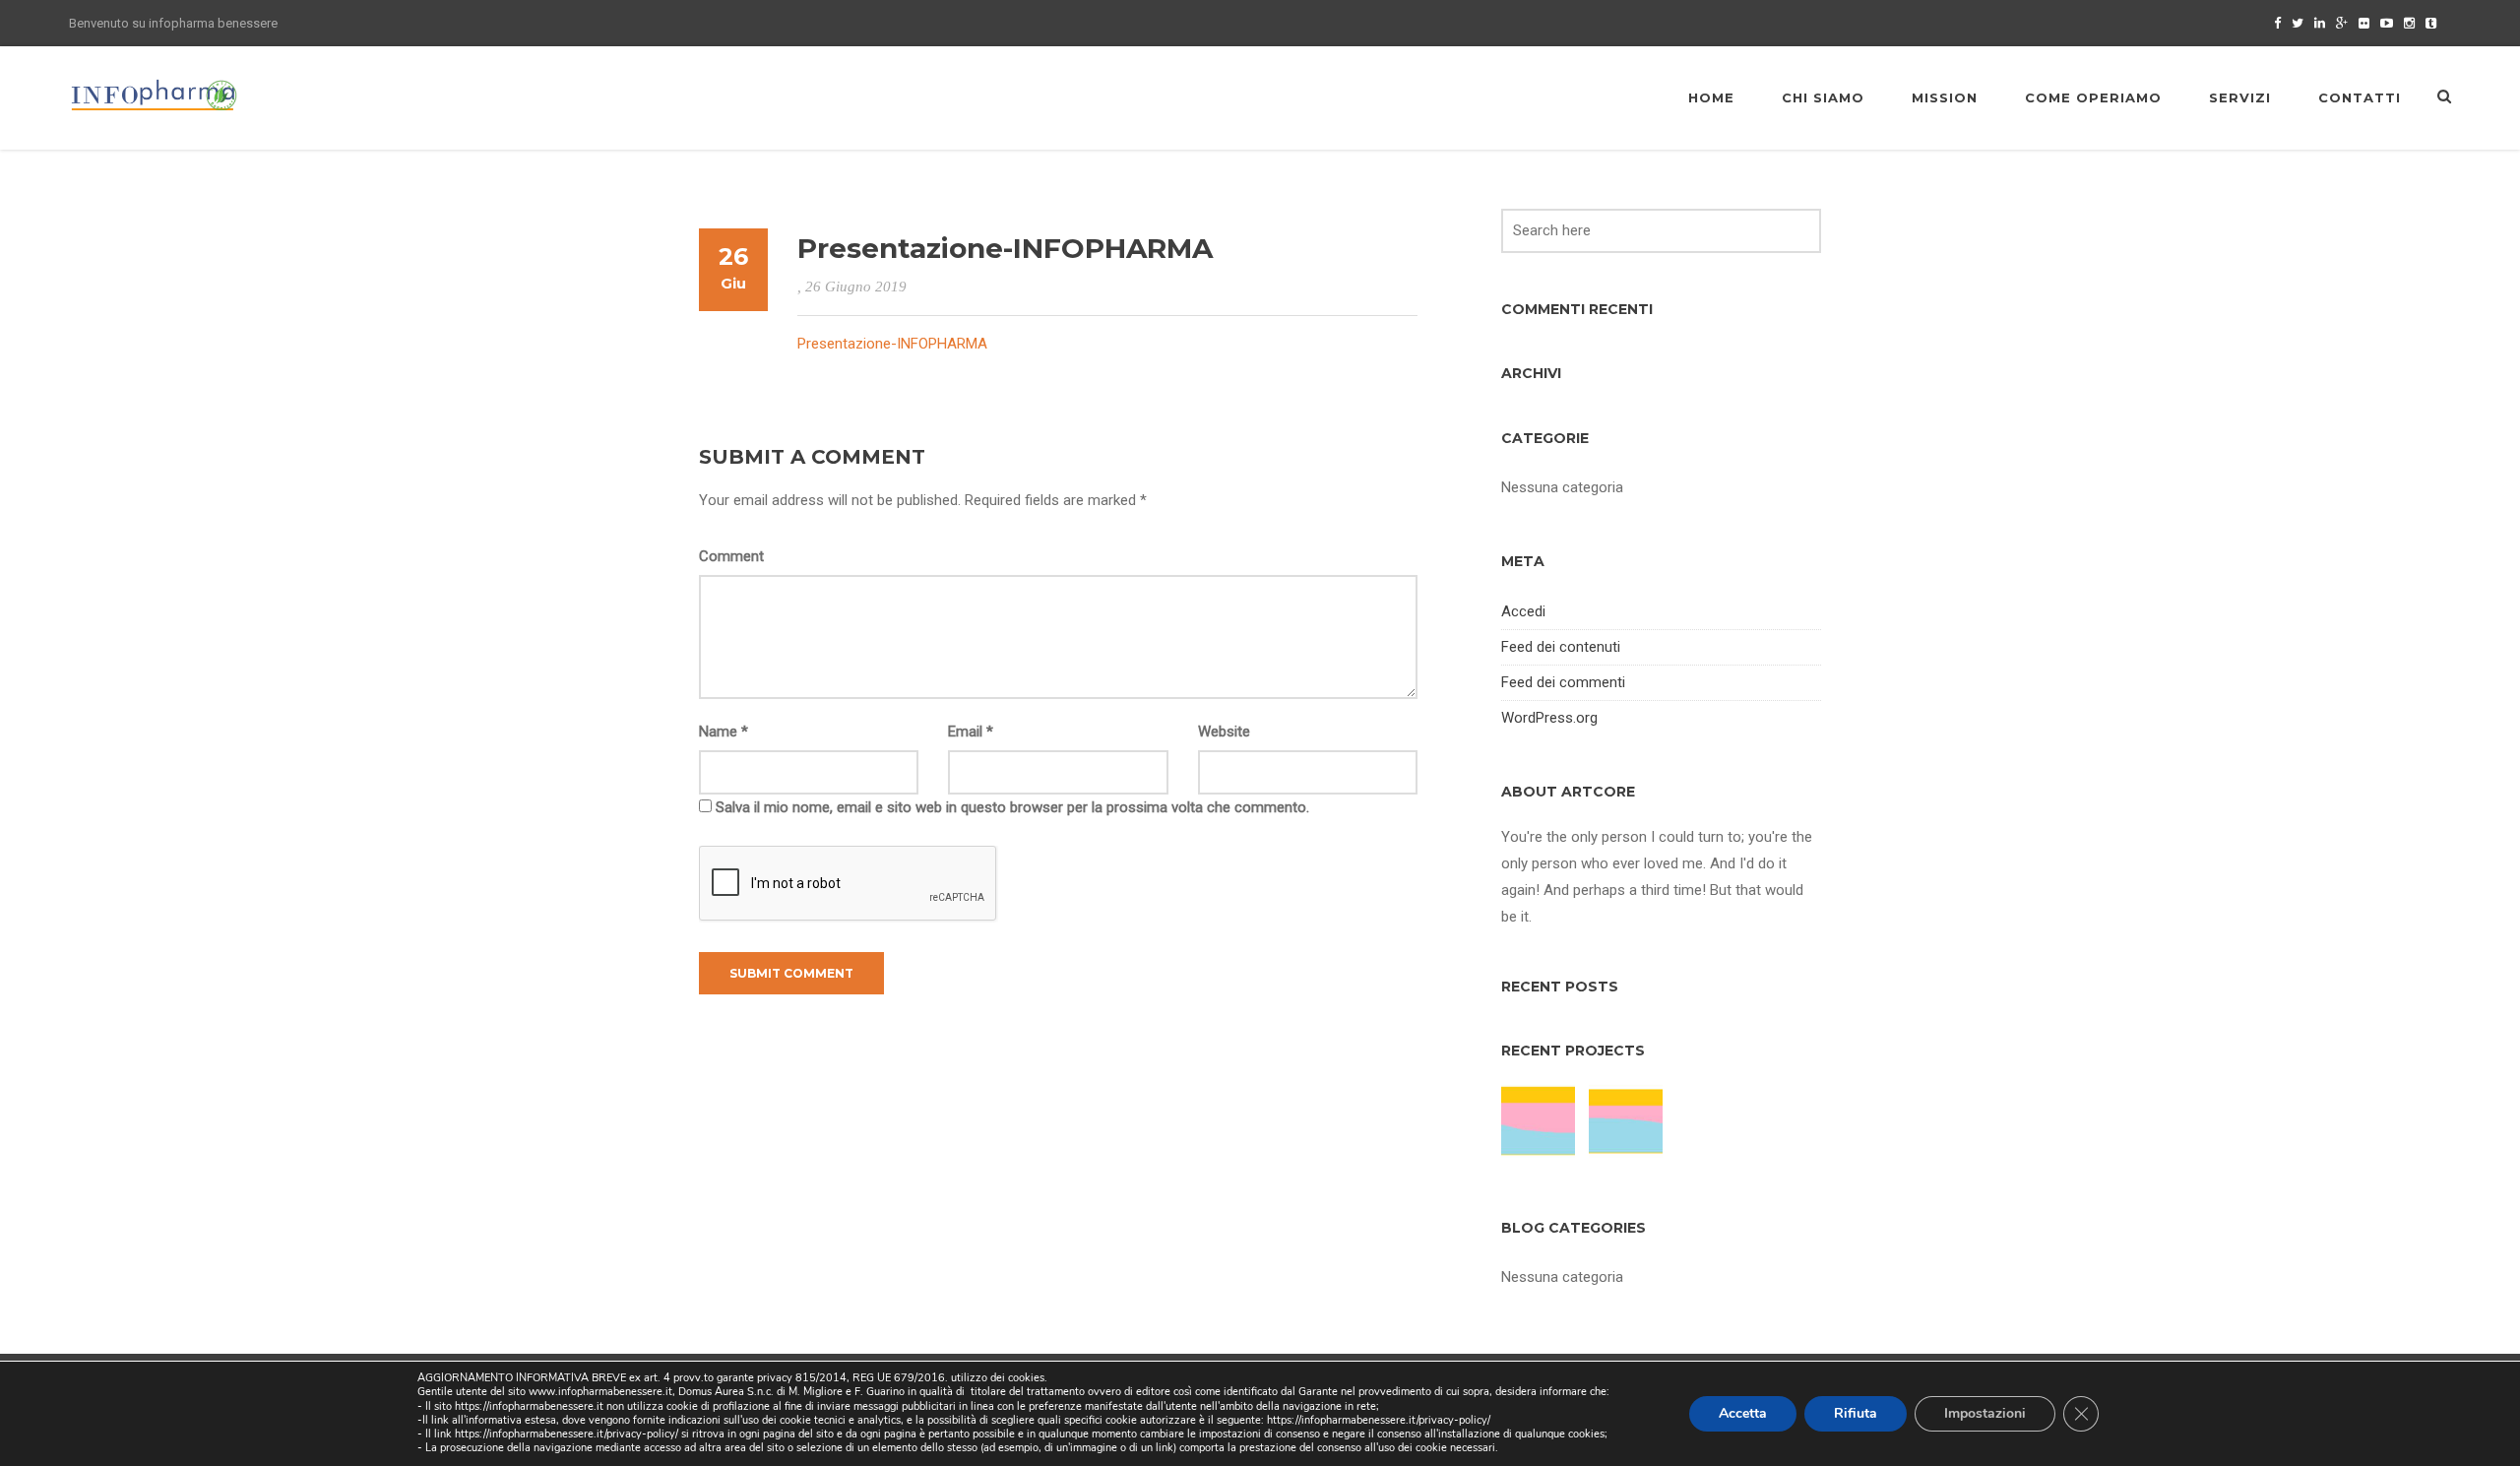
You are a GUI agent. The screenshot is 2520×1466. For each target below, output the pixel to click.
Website (1224, 732)
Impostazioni (1985, 1413)
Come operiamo (2093, 97)
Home (1711, 97)
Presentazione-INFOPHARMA (892, 344)
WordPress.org (1549, 718)
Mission (1945, 97)
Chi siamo (1823, 97)
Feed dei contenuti (1561, 647)
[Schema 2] (1541, 1121)
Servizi (2240, 97)
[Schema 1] (1628, 1121)
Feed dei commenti (1563, 682)
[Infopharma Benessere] (155, 95)
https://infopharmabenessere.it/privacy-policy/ (1379, 1420)
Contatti (2360, 97)
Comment (731, 556)
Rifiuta (1856, 1413)
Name (724, 732)
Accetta (1743, 1413)
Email (971, 732)
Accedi (1523, 611)
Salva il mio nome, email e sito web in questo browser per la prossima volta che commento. (1012, 807)
